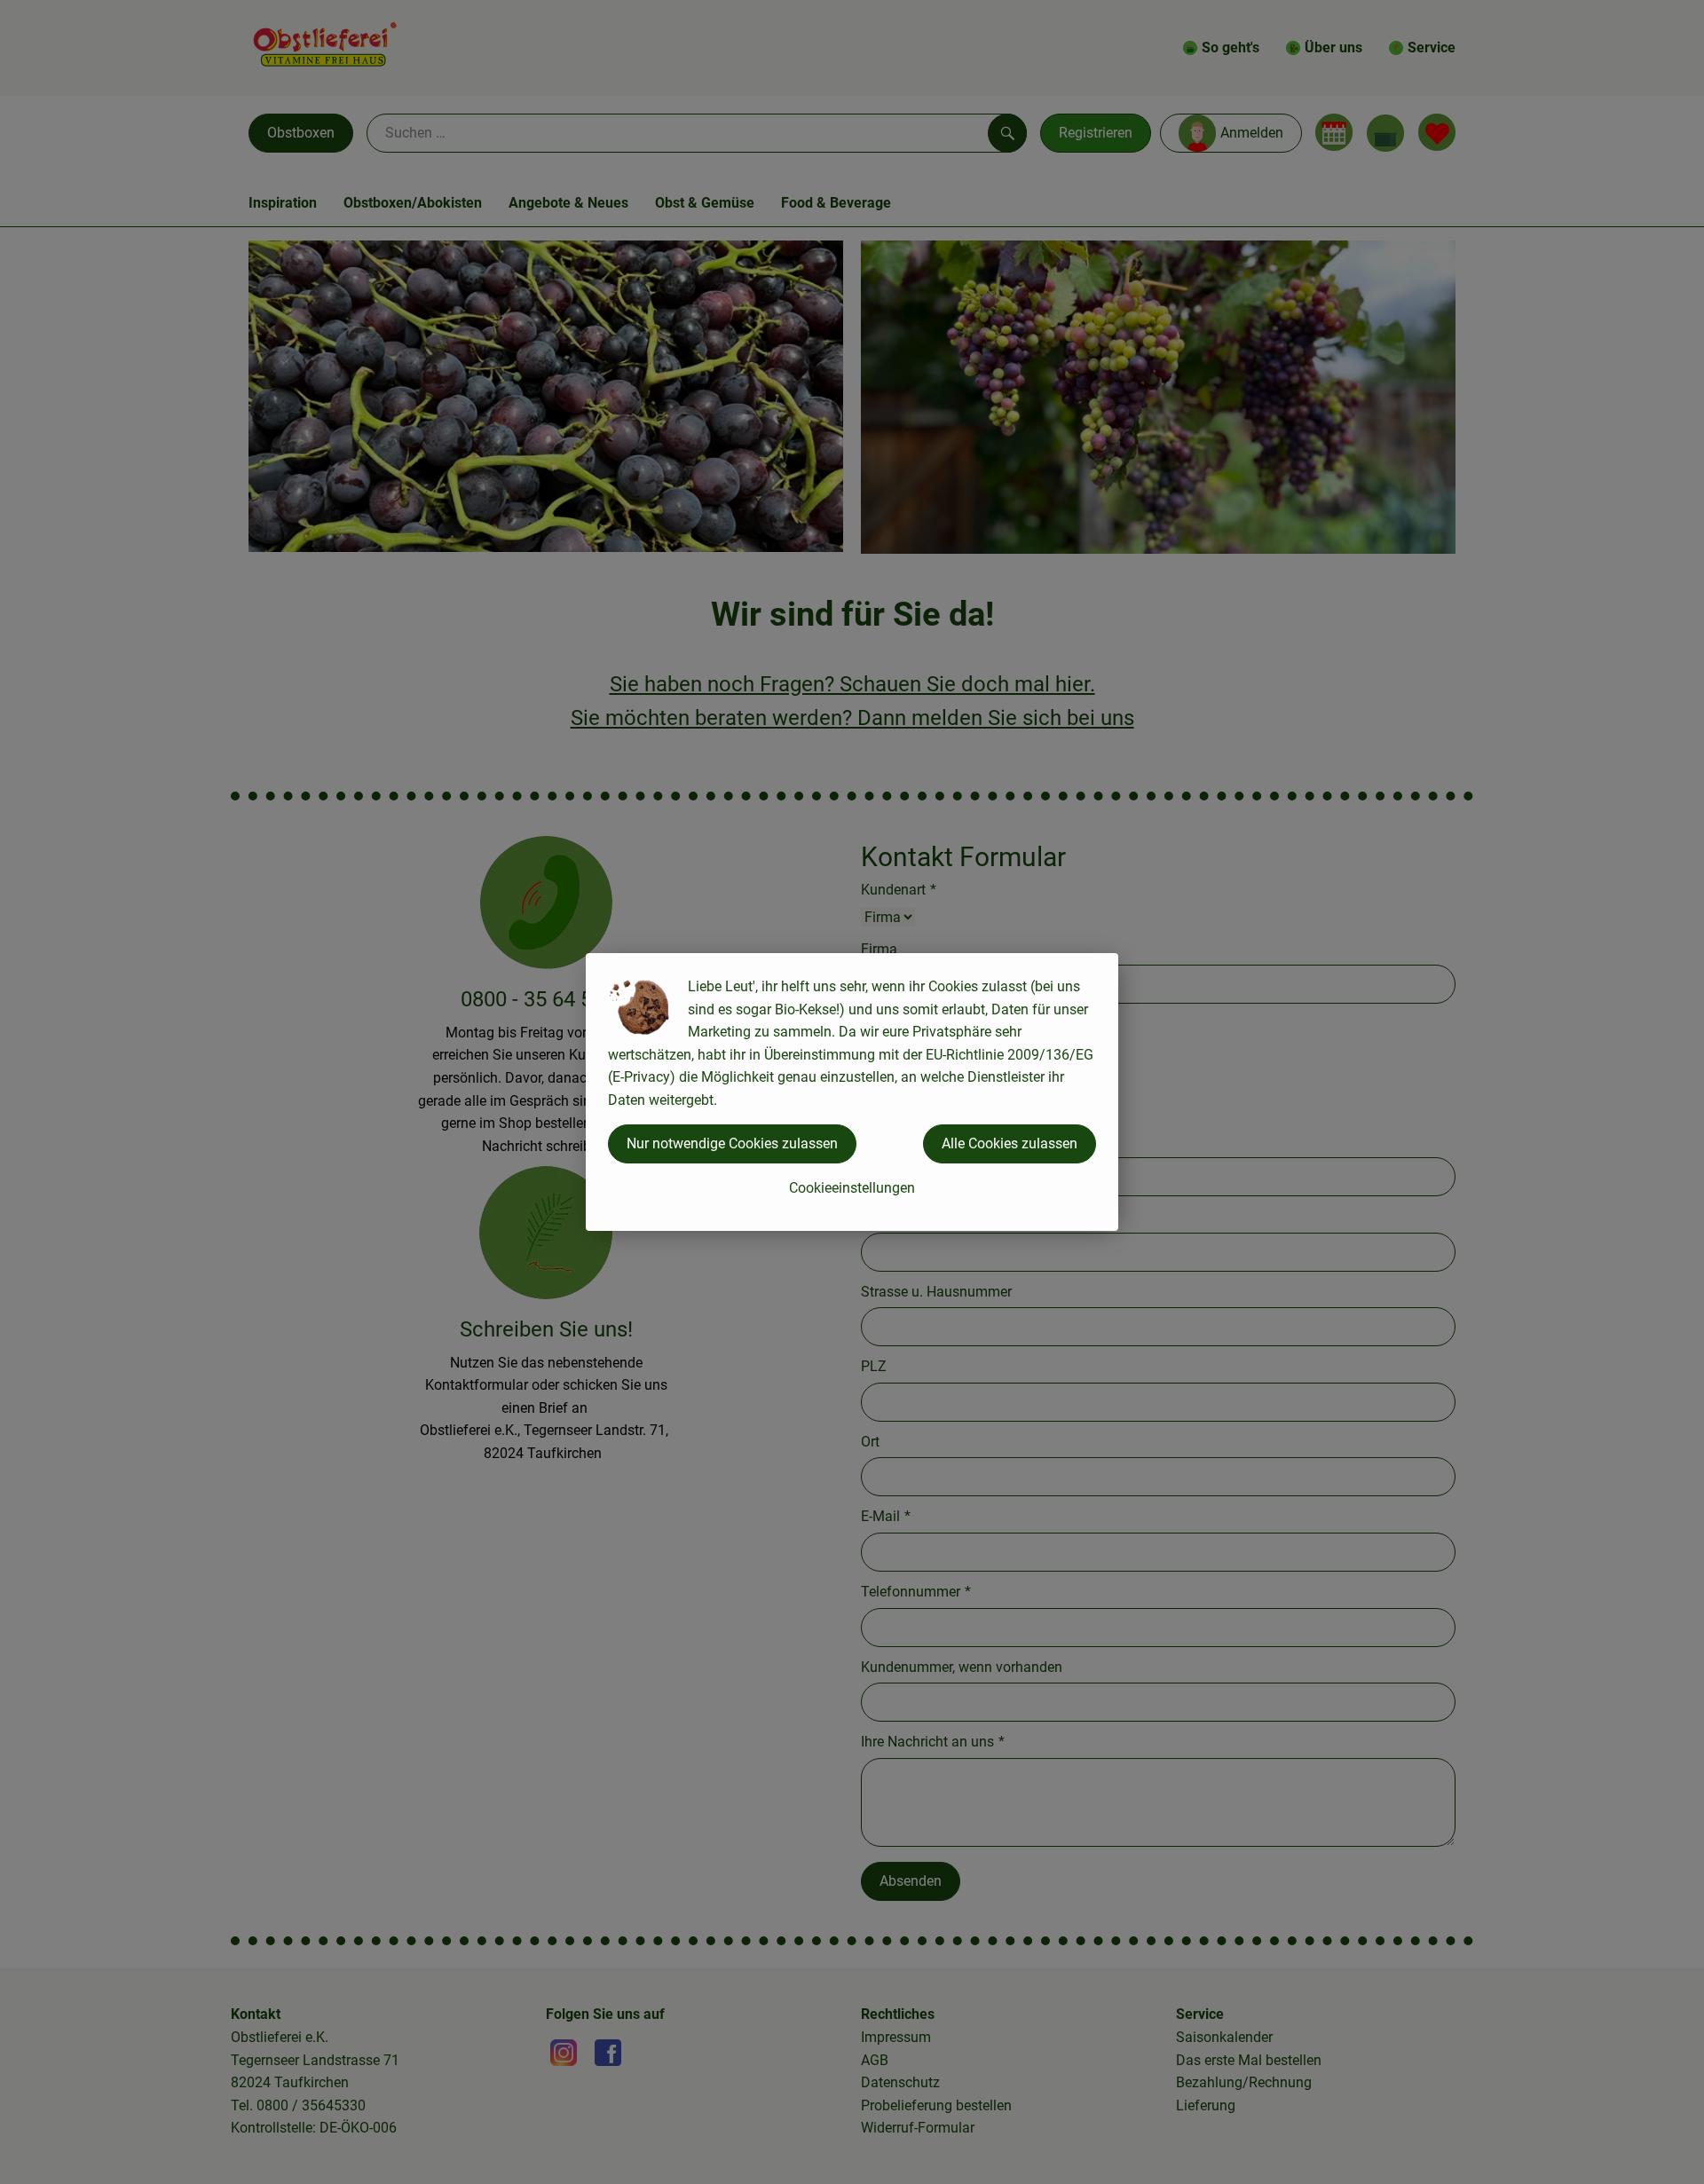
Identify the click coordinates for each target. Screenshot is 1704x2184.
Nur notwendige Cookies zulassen (732, 1143)
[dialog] (852, 1092)
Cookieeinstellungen (852, 1188)
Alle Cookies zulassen (1010, 1143)
